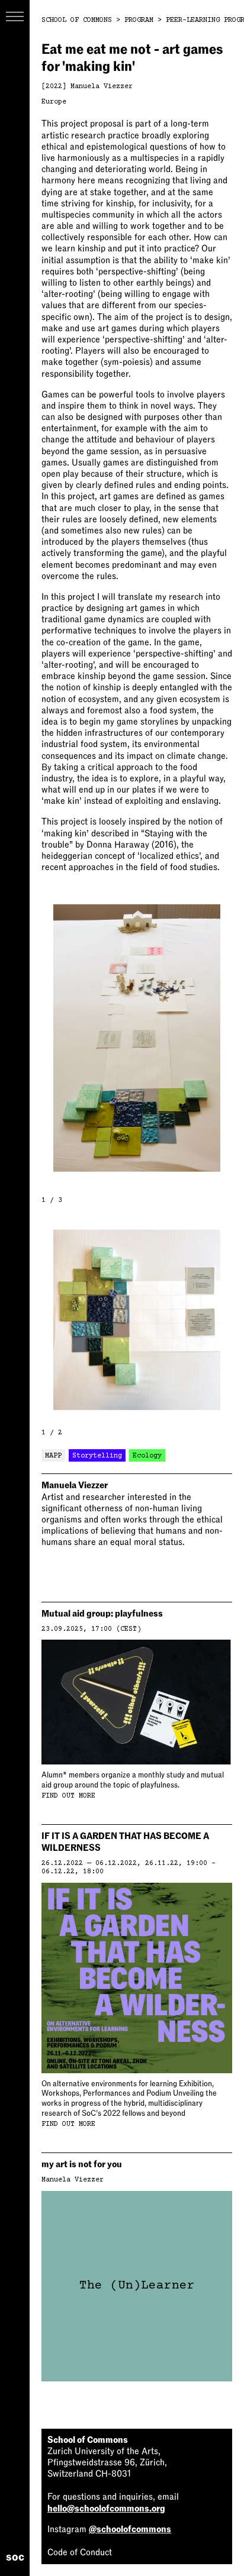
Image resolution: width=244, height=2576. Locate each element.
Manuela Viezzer (102, 87)
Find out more (68, 1796)
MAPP (53, 1456)
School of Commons (77, 20)
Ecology (147, 1456)
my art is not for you (82, 2164)
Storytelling (97, 1456)
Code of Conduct (80, 2552)
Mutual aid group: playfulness (102, 1614)
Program (139, 20)
